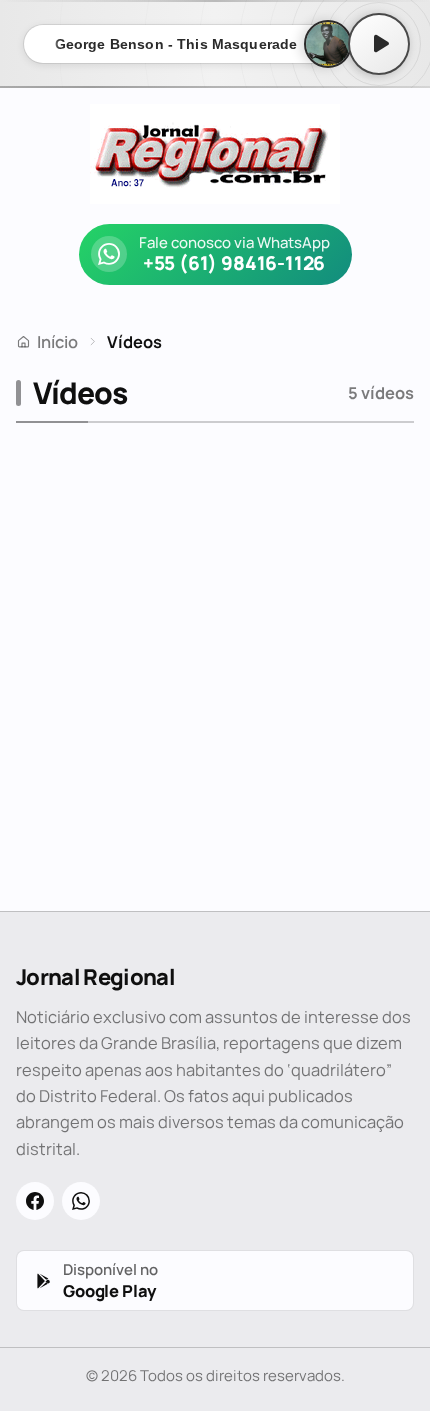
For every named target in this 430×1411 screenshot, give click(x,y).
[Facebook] (35, 1201)
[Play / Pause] (379, 44)
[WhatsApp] (81, 1201)
